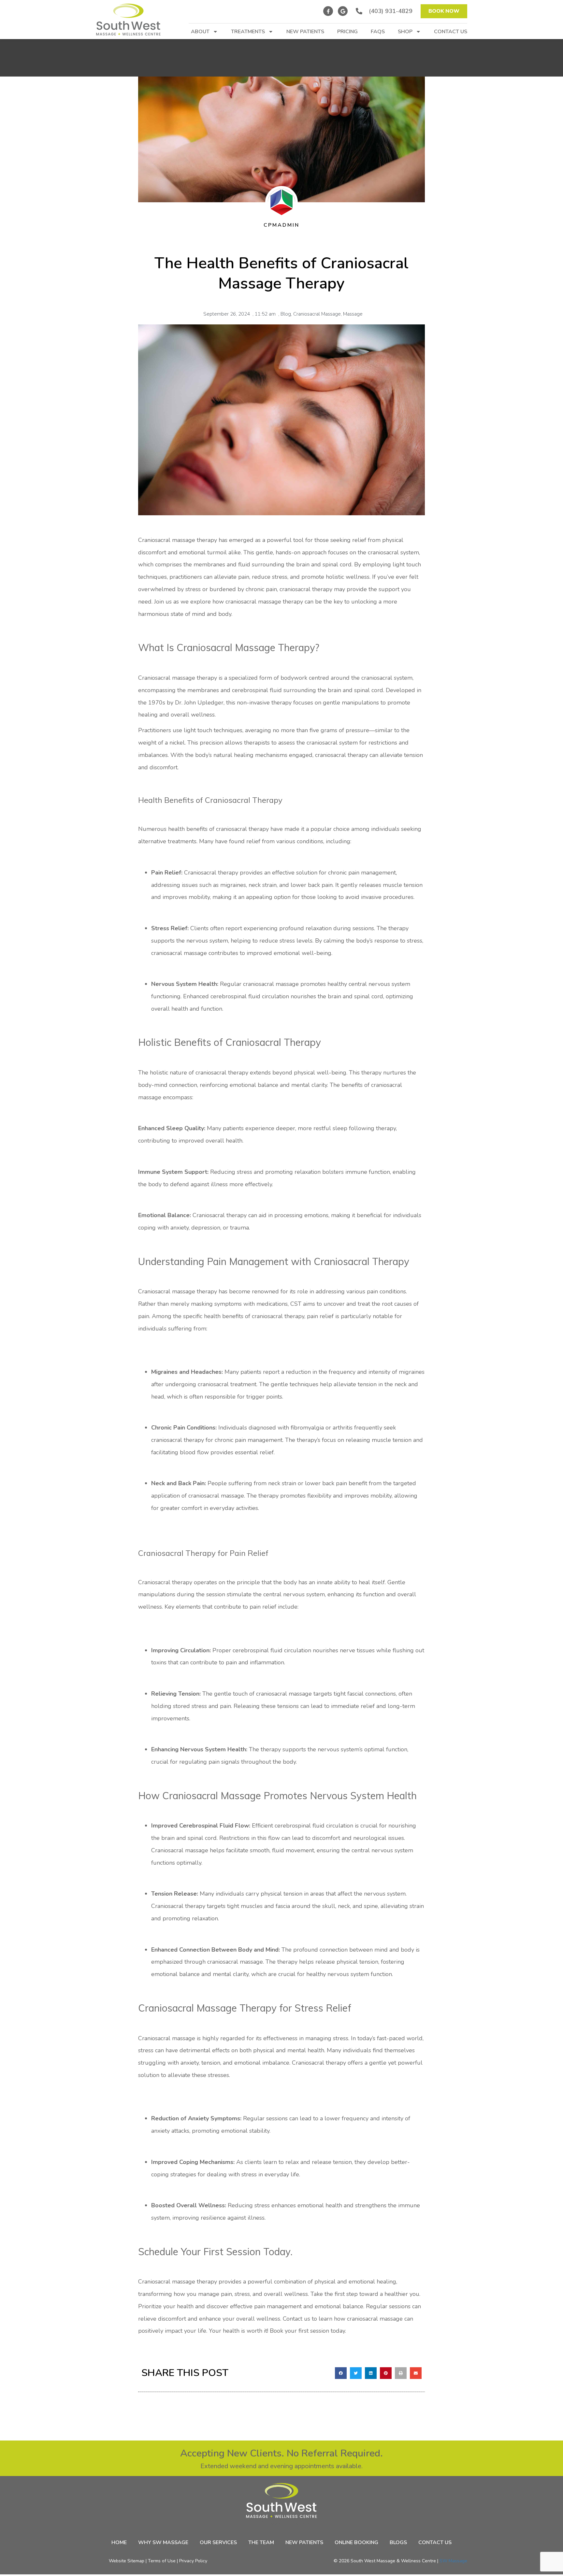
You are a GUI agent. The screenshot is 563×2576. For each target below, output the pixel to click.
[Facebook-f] (328, 11)
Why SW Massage (163, 2543)
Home (119, 2543)
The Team (261, 2543)
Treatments (248, 32)
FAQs (378, 32)
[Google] (343, 11)
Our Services (218, 2543)
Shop (405, 32)
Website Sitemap (127, 2561)
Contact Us (451, 32)
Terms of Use (162, 2561)
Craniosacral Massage (317, 314)
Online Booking (356, 2543)
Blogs (398, 2543)
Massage (353, 314)
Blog (286, 314)
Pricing (347, 32)
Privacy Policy (193, 2561)
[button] (341, 2373)
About (200, 32)
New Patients (305, 32)
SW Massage (453, 2561)
